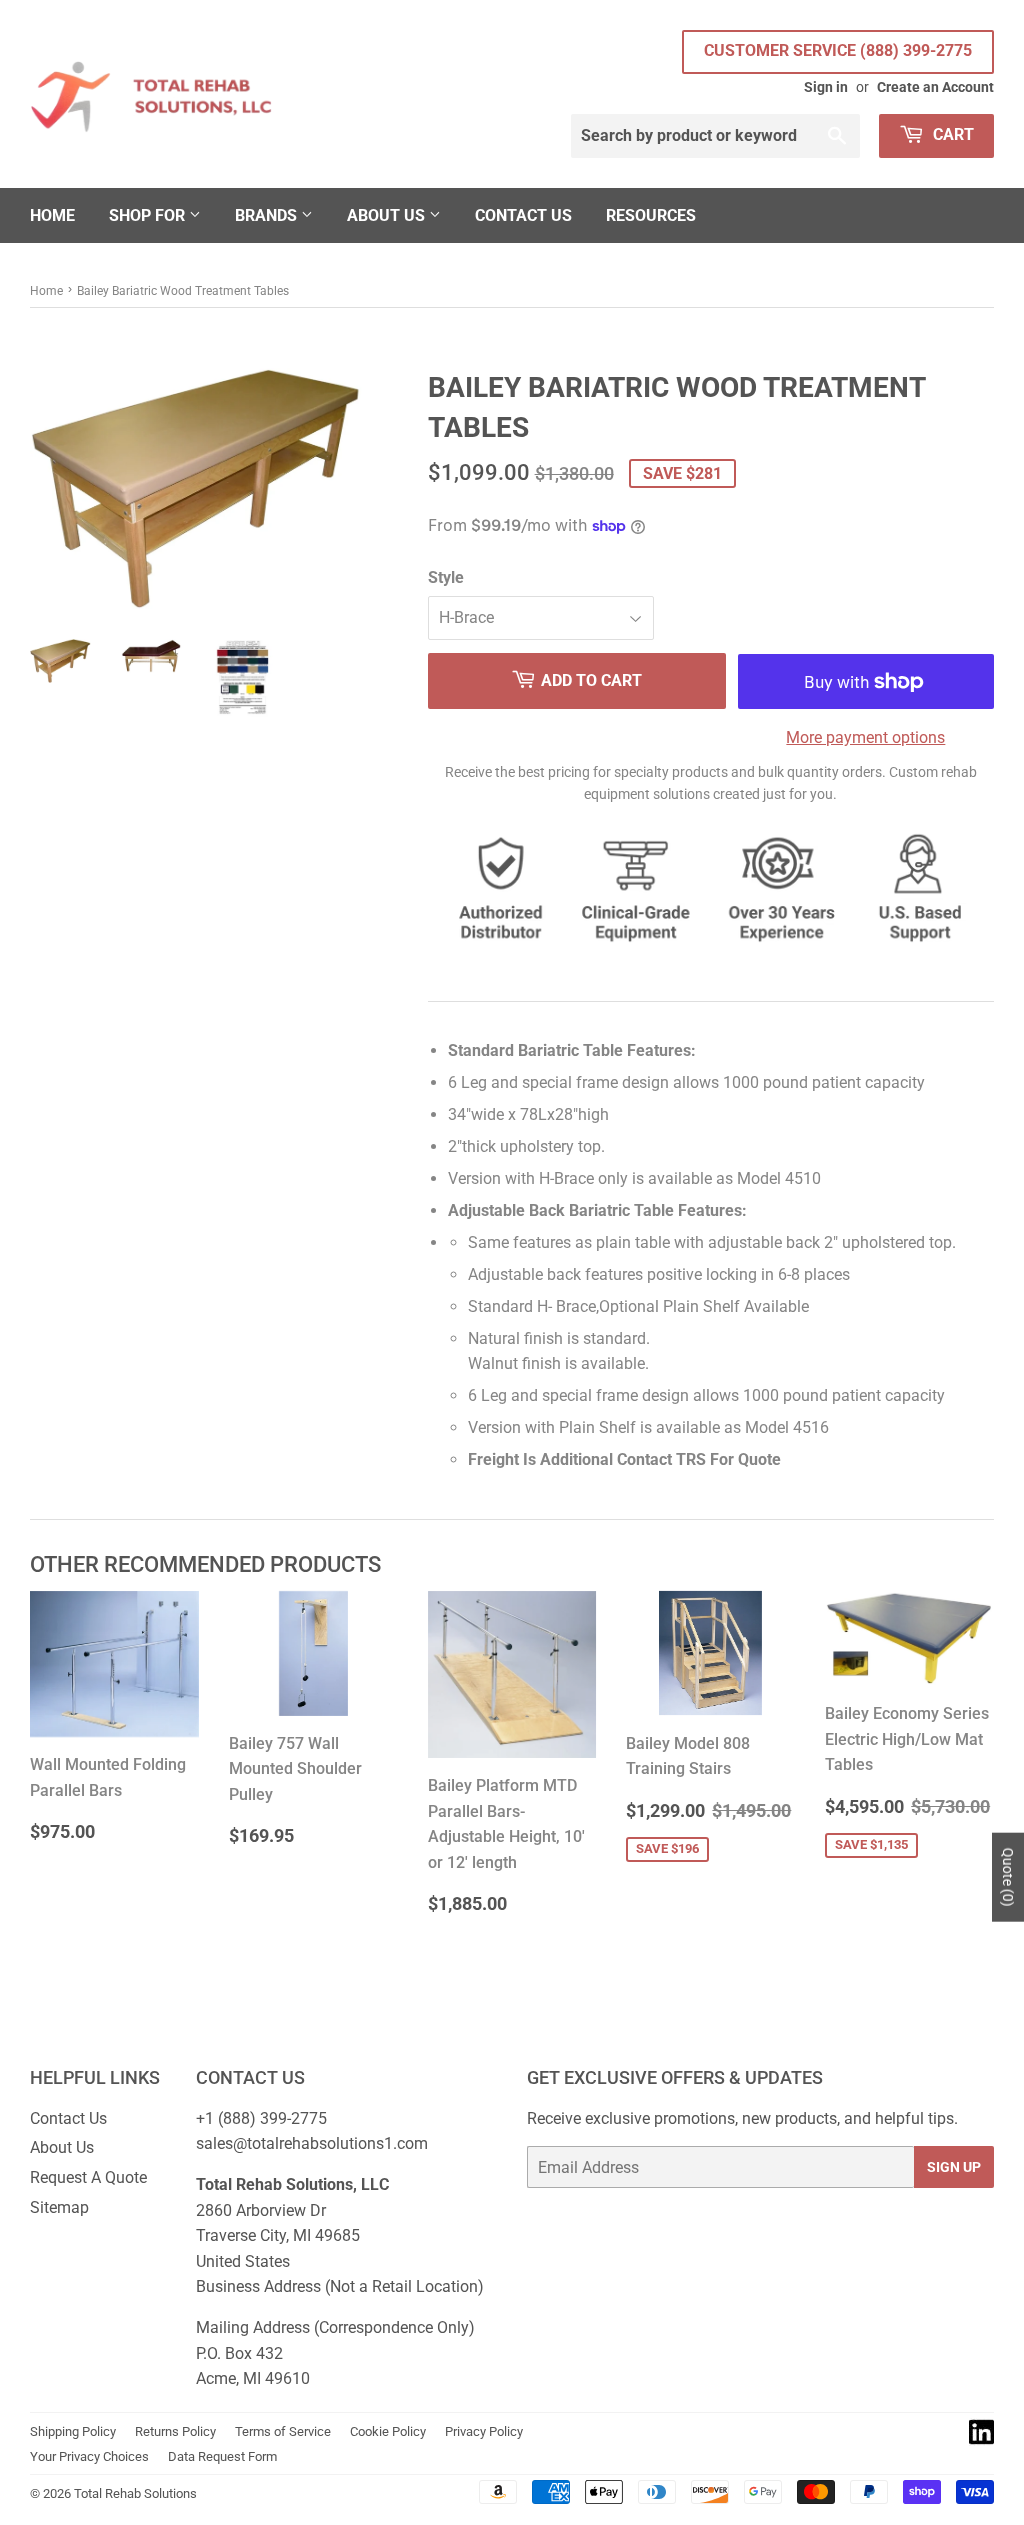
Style (446, 577)
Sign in (826, 87)
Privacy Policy (484, 2431)
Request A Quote (88, 2177)
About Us (388, 215)
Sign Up (954, 2167)
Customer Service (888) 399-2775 (838, 50)
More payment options (865, 737)
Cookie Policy (388, 2431)
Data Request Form (222, 2456)
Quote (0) (1008, 1877)
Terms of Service (283, 2431)
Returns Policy (175, 2431)
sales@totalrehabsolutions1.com (312, 2143)
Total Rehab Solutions (135, 2493)
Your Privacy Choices (89, 2456)
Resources (651, 215)
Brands (268, 215)
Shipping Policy (73, 2431)
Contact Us (523, 215)
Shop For (149, 215)
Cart (951, 134)
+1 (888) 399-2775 (261, 2118)
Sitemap (59, 2207)
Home (52, 215)
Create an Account (935, 87)
